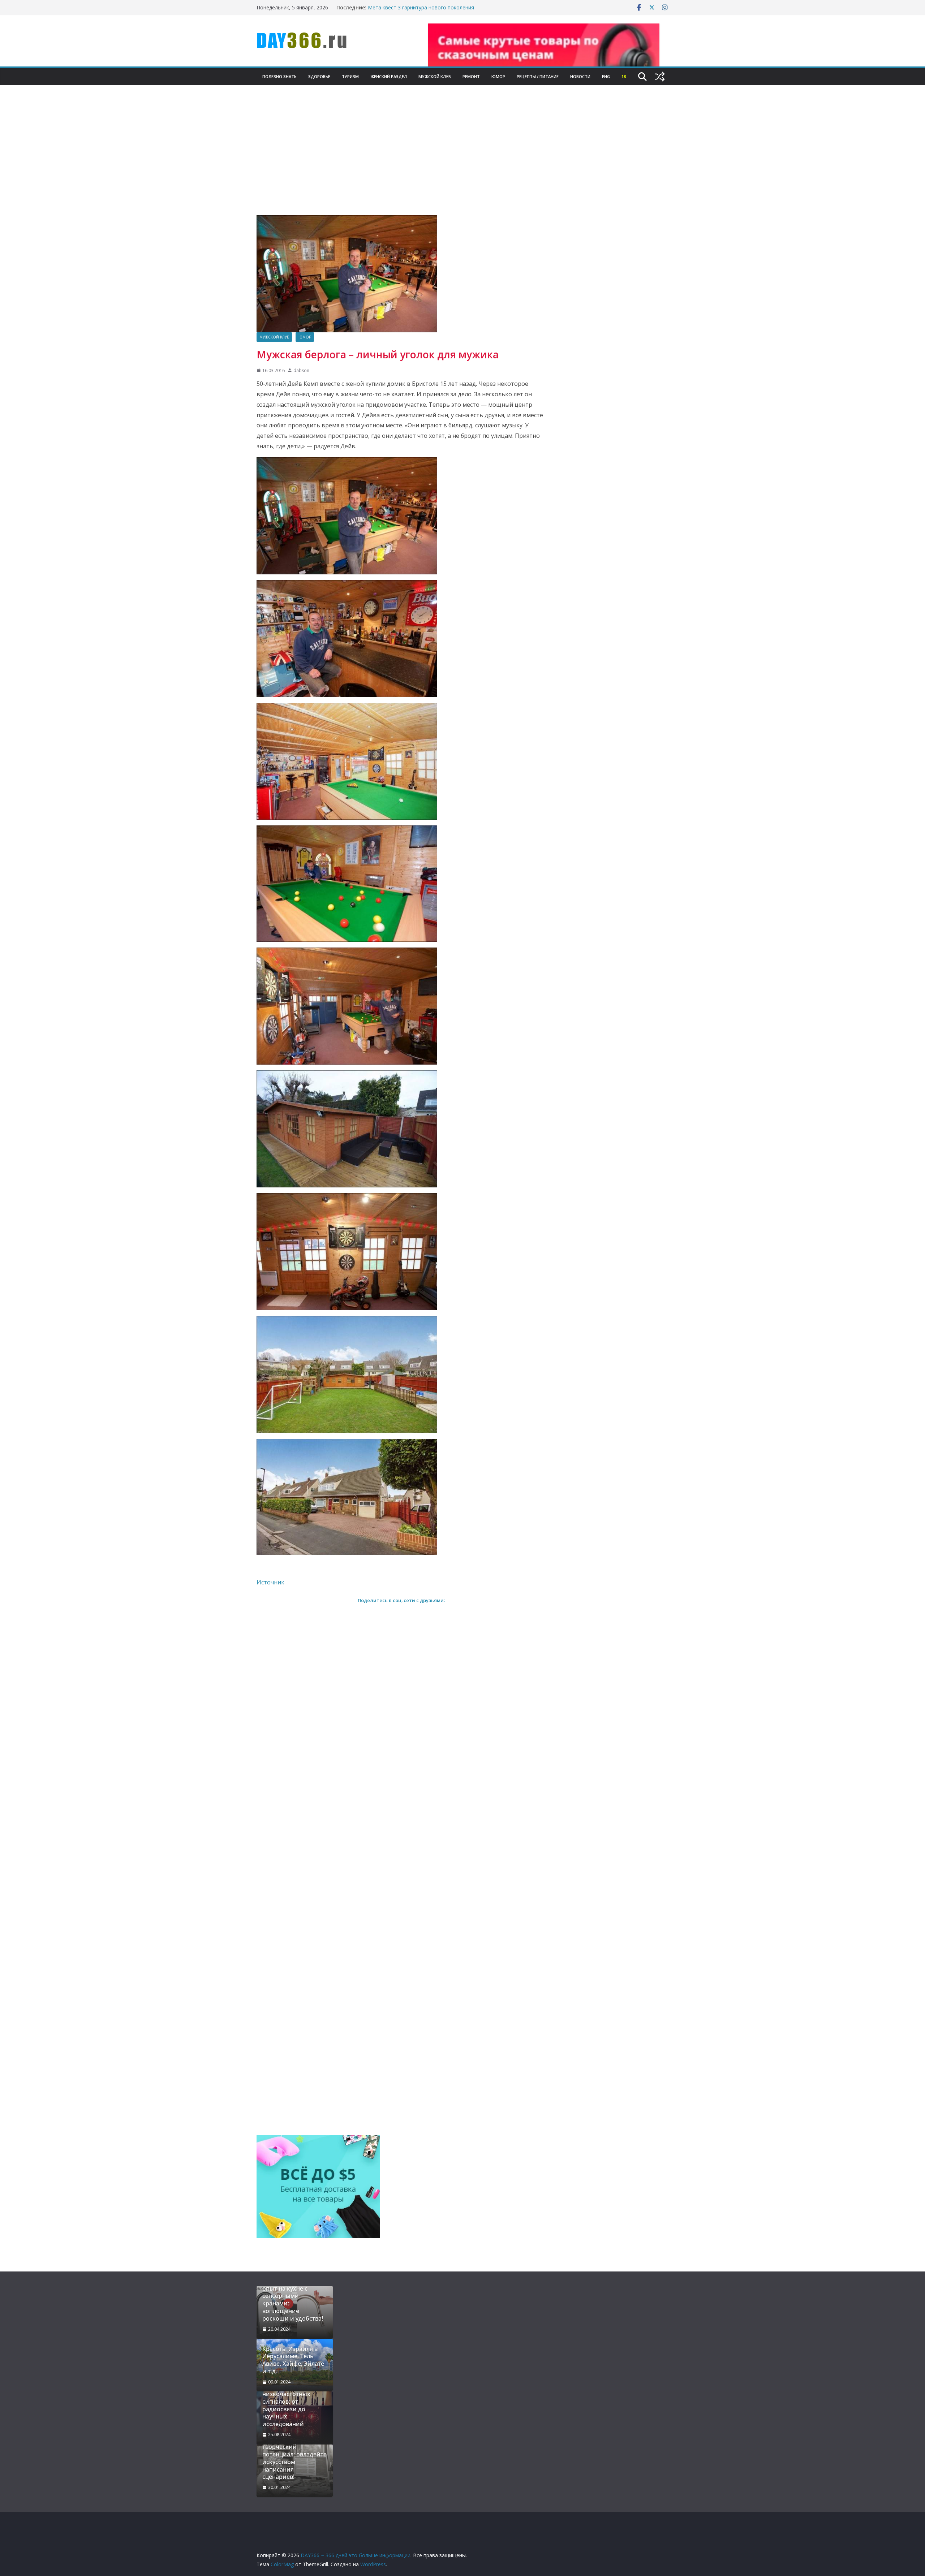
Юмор (498, 76)
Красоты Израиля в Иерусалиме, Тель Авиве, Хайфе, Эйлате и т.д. (293, 2360)
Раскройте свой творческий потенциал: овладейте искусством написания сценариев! (294, 2458)
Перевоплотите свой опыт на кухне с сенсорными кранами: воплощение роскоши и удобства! (293, 2300)
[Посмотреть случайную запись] (660, 77)
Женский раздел (389, 76)
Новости (580, 76)
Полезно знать (279, 76)
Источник (270, 1582)
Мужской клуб (435, 76)
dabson (301, 370)
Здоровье (319, 76)
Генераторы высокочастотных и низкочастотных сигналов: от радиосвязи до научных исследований (291, 2402)
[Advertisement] (462, 161)
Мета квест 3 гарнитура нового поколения (421, 7)
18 (624, 76)
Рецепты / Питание (538, 76)
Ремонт (471, 76)
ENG (606, 76)
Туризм (350, 76)
